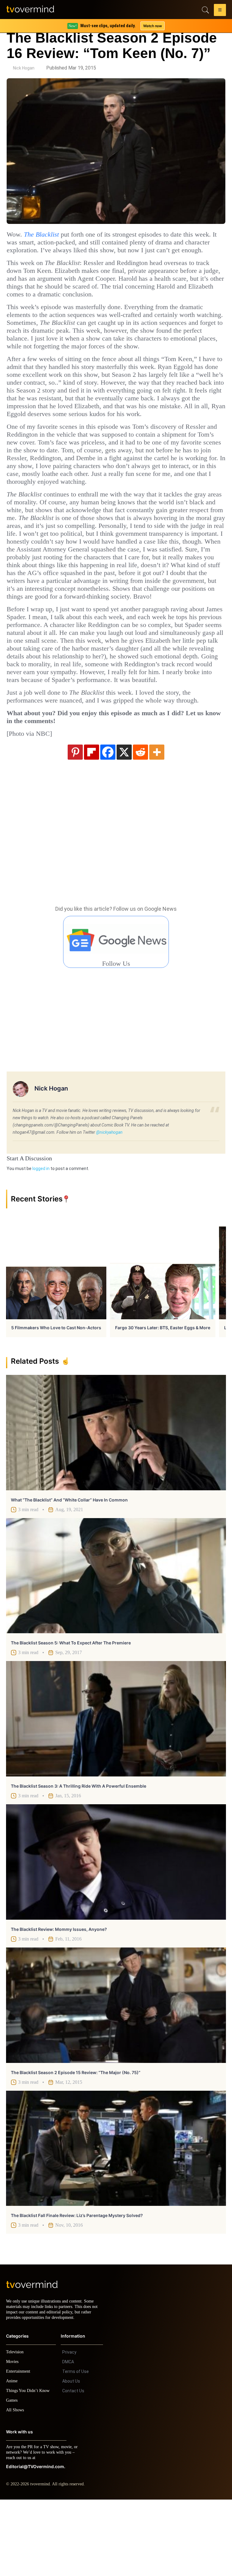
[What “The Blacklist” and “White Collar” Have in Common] (116, 1504)
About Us (71, 2458)
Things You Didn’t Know (29, 2467)
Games (13, 2477)
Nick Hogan (24, 68)
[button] (220, 11)
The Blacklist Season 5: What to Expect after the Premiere (71, 1714)
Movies (13, 2438)
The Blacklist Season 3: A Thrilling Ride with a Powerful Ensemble (79, 1857)
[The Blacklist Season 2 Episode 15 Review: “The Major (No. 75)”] (116, 2076)
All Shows (15, 2486)
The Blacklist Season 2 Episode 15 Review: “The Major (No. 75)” (76, 2143)
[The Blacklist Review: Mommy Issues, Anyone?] (116, 1933)
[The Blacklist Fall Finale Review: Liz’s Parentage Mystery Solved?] (116, 2219)
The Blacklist (45, 234)
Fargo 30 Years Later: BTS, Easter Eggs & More (163, 1399)
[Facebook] (108, 823)
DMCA (68, 2438)
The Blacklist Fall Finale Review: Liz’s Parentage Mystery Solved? (77, 2286)
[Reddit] (140, 823)
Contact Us (73, 2467)
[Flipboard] (92, 823)
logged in (41, 1240)
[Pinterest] (75, 823)
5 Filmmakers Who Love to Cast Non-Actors (56, 1399)
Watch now (152, 26)
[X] (124, 823)
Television (16, 2428)
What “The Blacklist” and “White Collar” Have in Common (69, 1571)
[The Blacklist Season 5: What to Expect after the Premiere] (116, 1647)
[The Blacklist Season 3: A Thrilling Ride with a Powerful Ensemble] (116, 1790)
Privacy (69, 2429)
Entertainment (20, 2448)
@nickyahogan (109, 1203)
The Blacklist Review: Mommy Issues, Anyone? (59, 2000)
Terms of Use (76, 2448)
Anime (12, 2457)
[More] (157, 823)
